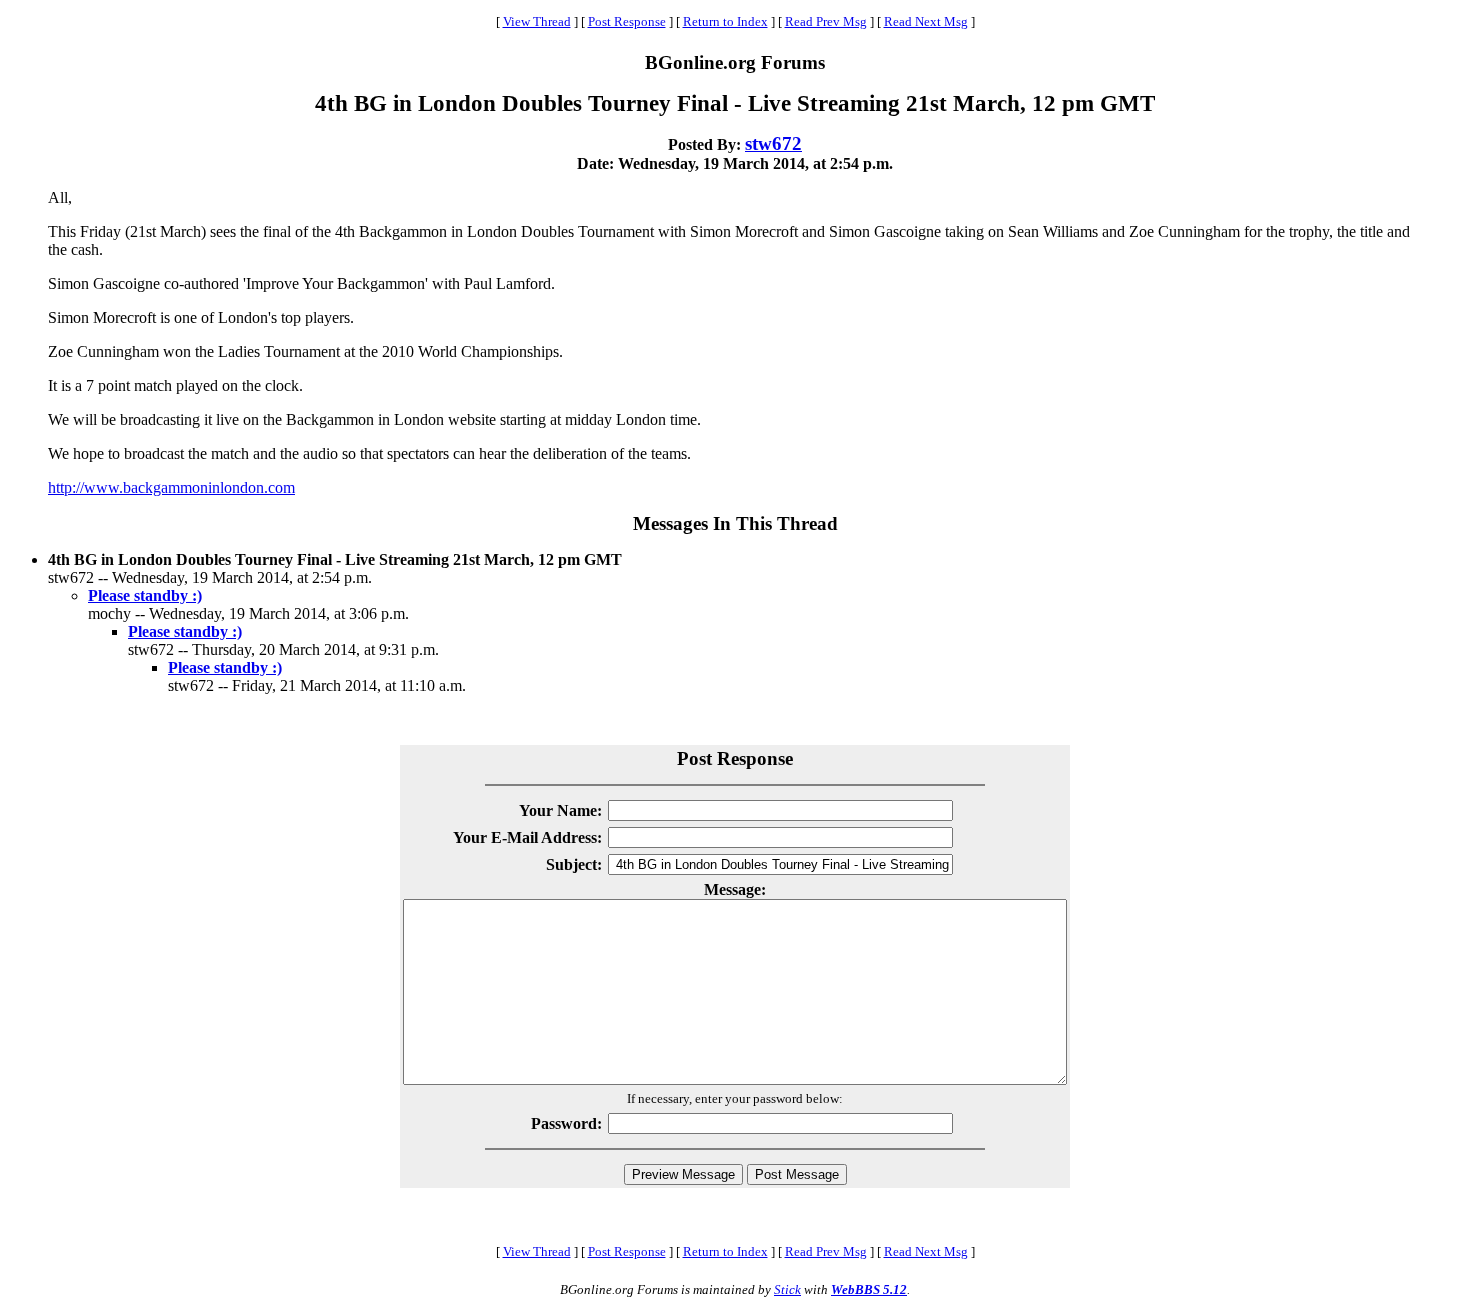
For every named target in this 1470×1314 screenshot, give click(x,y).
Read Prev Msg (826, 21)
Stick (787, 1289)
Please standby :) (145, 595)
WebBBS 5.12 (869, 1289)
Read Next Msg (926, 21)
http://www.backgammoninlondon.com (171, 487)
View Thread (537, 21)
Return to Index (725, 21)
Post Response (627, 21)
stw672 (773, 143)
